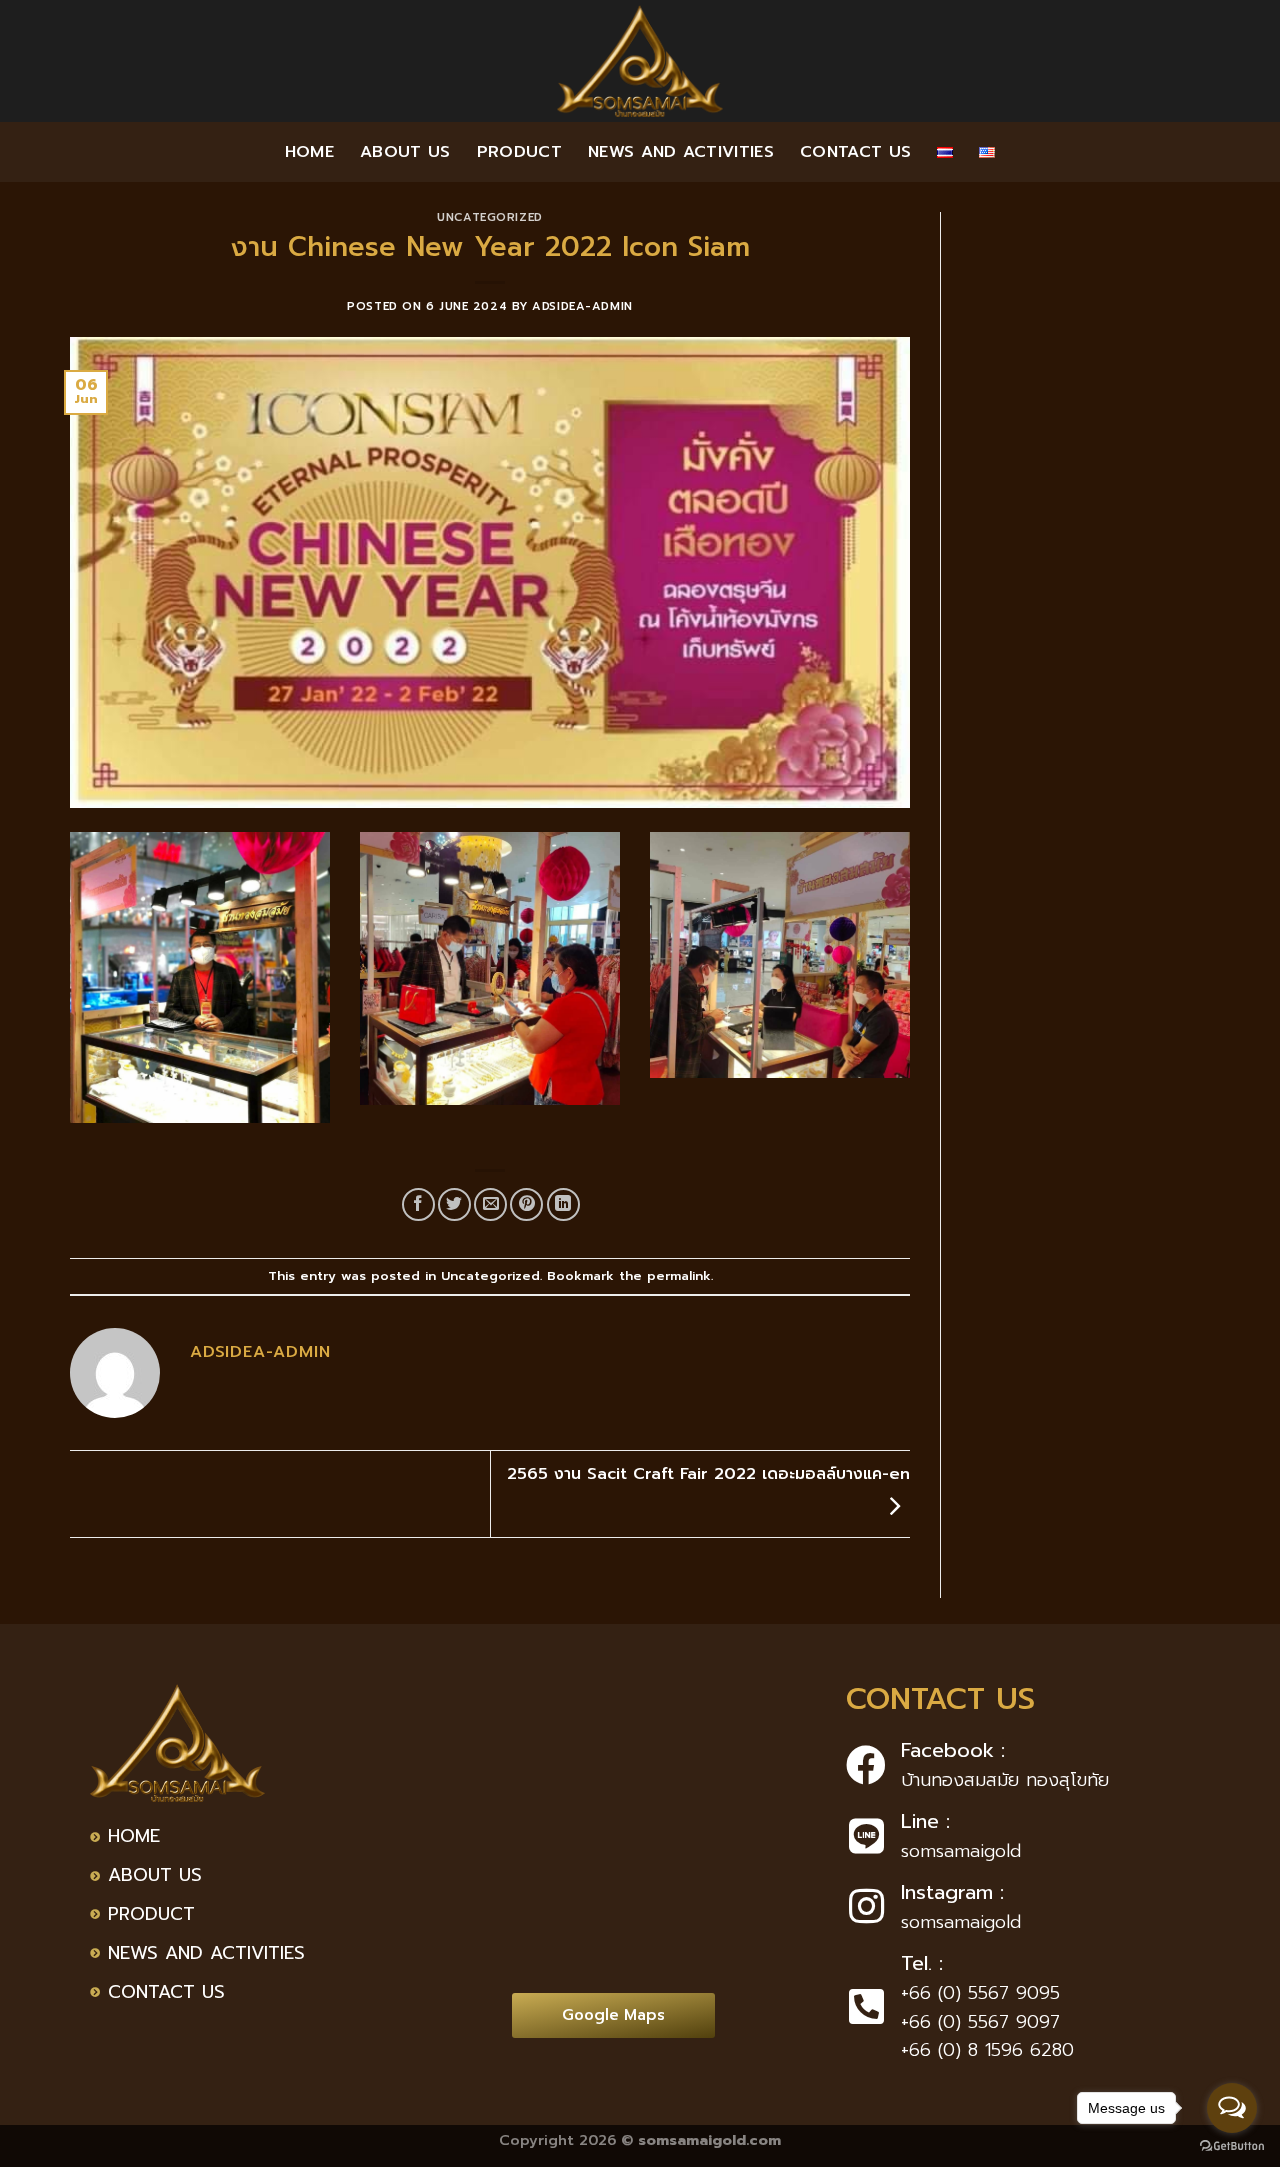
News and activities (681, 152)
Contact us (855, 152)
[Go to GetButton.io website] (1232, 2146)
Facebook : (953, 1750)
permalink (679, 1275)
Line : (925, 1821)
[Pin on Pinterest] (526, 1204)
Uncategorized (489, 217)
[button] (613, 2015)
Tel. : (922, 1963)
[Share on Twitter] (454, 1204)
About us (405, 152)
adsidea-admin (582, 306)
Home (309, 152)
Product (519, 152)
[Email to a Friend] (490, 1204)
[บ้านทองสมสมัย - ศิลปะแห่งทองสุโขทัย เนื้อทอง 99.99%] (640, 61)
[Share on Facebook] (418, 1204)
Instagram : (952, 1892)
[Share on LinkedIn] (563, 1204)
